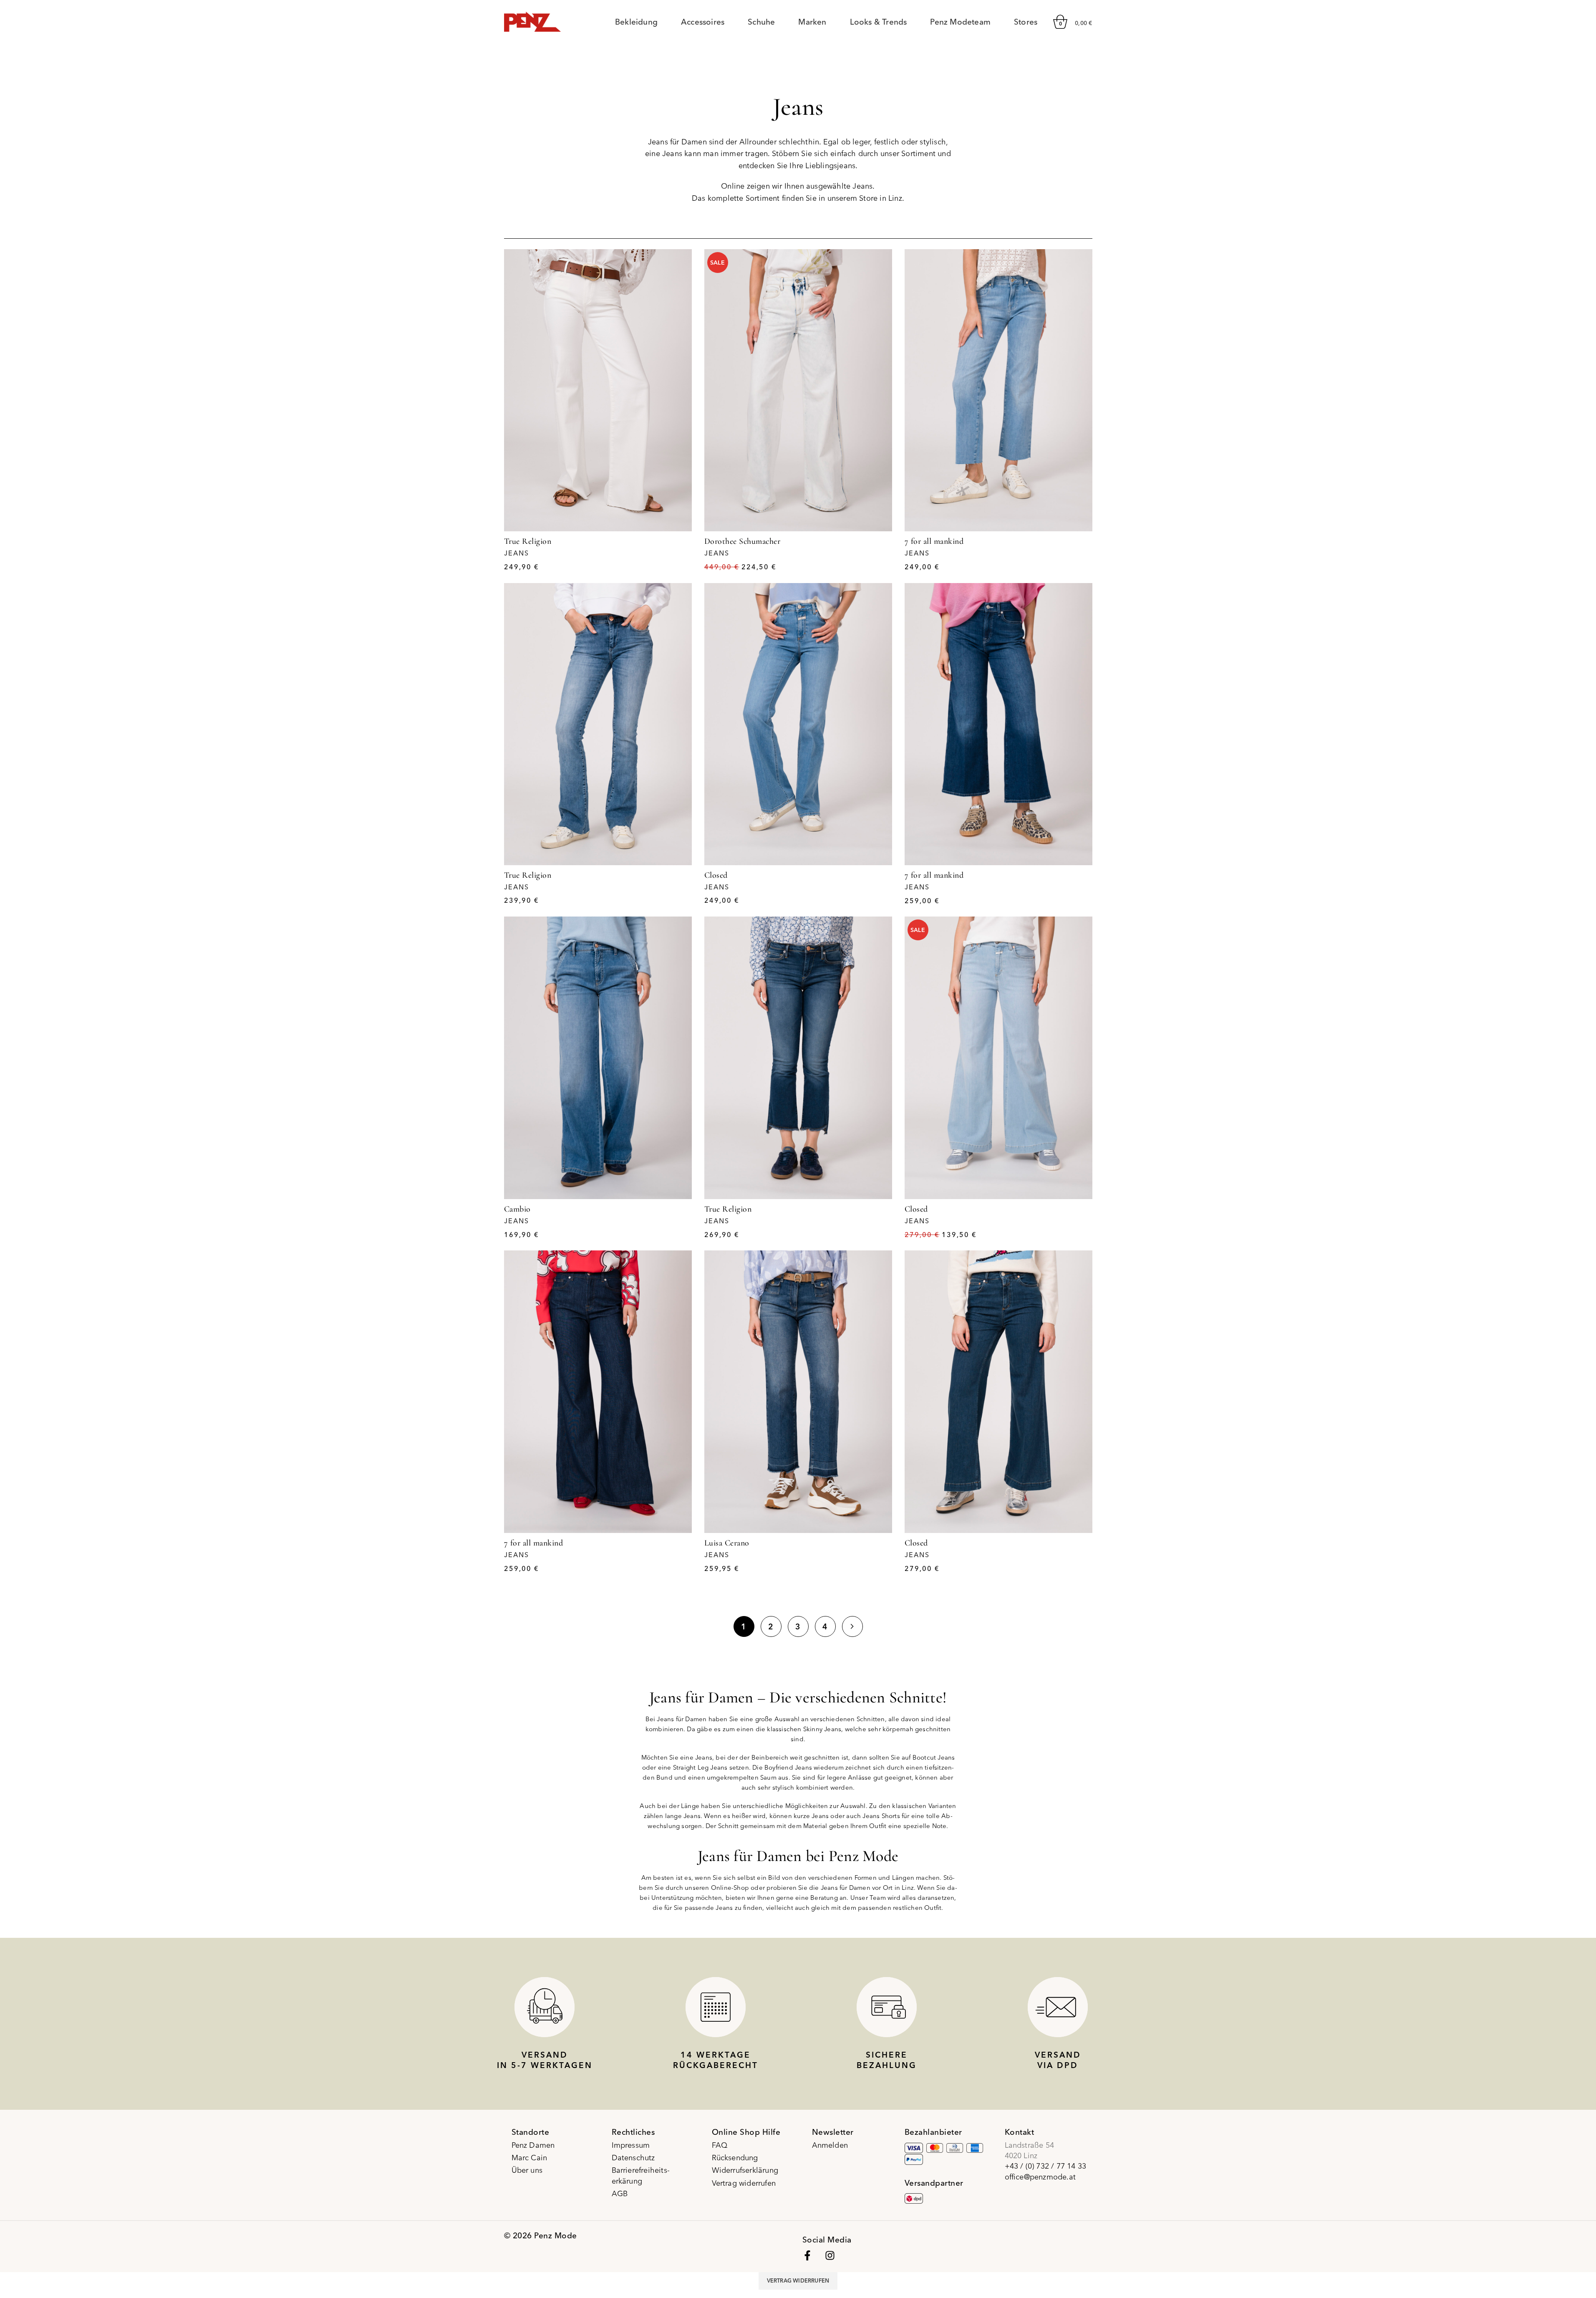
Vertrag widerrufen (744, 2183)
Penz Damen (533, 2145)
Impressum (631, 2145)
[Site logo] (533, 21)
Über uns (527, 2170)
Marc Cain (529, 2158)
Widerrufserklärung (745, 2170)
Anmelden (830, 2145)
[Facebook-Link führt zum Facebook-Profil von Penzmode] (807, 2255)
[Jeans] (598, 390)
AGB (620, 2193)
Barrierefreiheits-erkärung (641, 2175)
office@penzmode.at (1040, 2177)
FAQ (720, 2145)
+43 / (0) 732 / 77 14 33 (1046, 2166)
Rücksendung (735, 2158)
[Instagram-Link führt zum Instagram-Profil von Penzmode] (830, 2255)
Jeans (517, 553)
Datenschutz (633, 2158)
